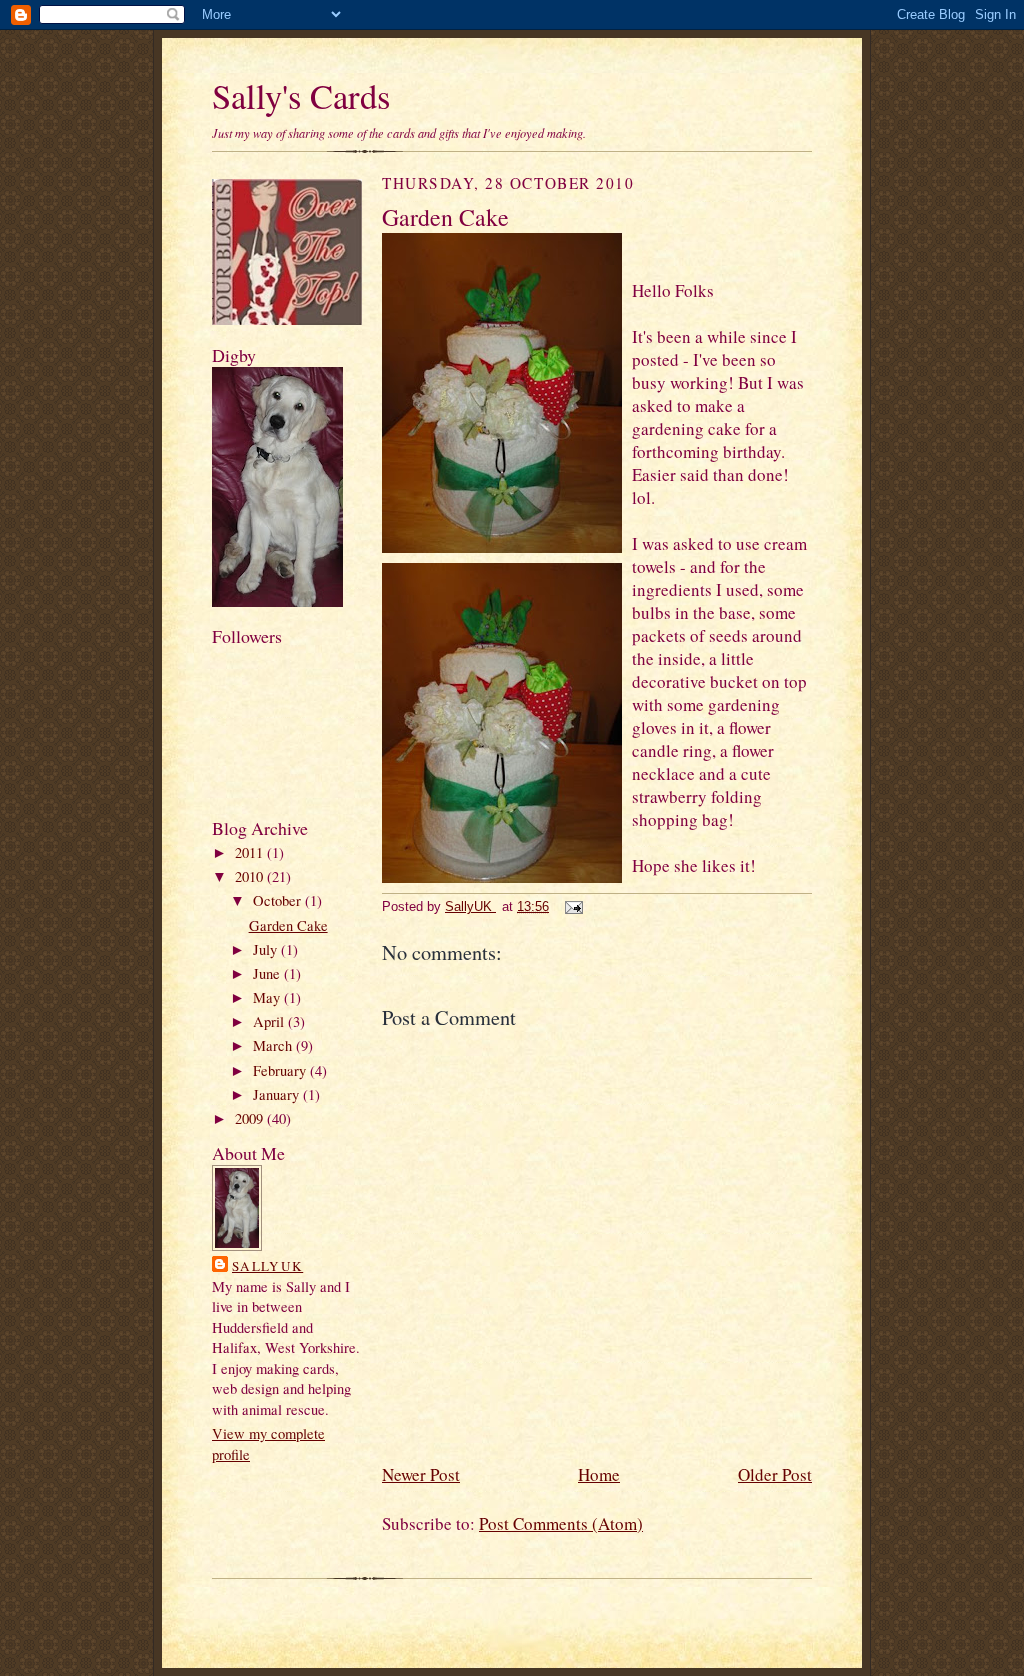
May (268, 997)
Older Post (775, 1474)
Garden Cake (288, 925)
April (270, 1021)
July (267, 949)
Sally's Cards (301, 96)
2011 (251, 852)
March (274, 1045)
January (278, 1094)
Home (599, 1474)
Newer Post (421, 1474)
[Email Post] (573, 907)
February (281, 1070)
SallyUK (267, 1266)
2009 (251, 1118)
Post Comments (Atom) (561, 1523)
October (279, 900)
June (268, 973)
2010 (251, 876)
